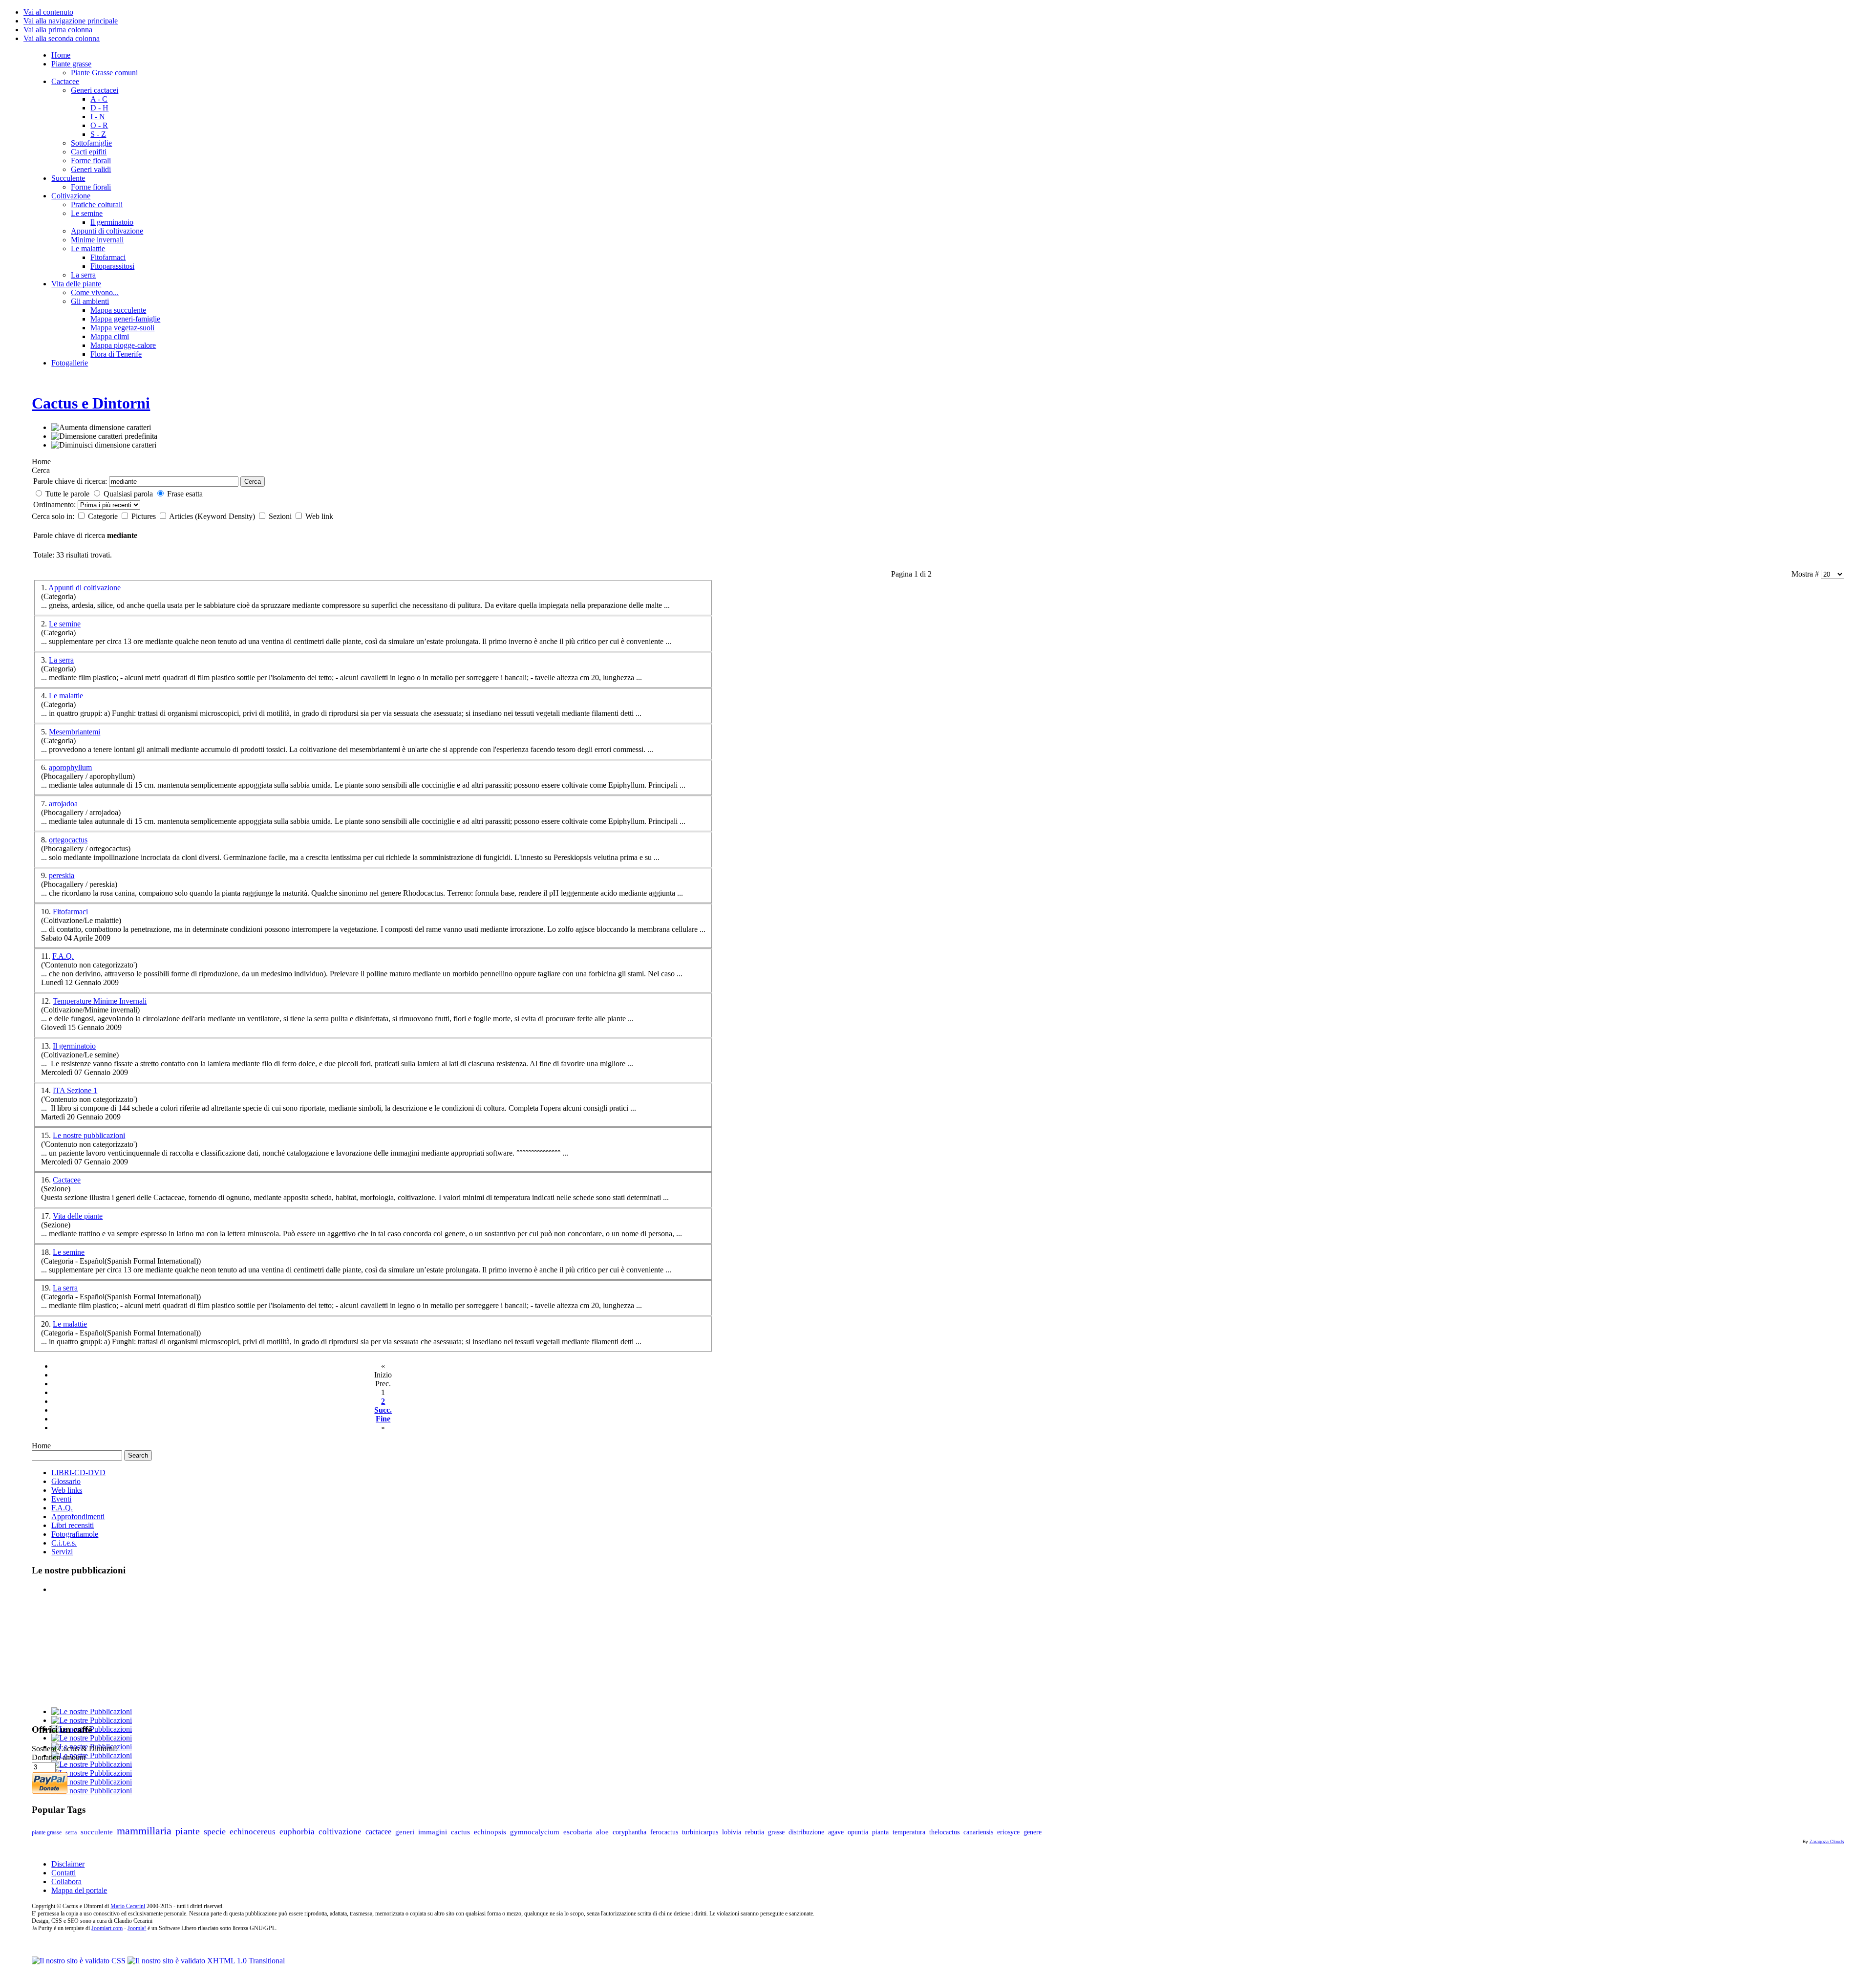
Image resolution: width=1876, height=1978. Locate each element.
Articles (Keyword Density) (213, 516)
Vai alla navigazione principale (71, 21)
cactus (460, 1832)
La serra (61, 660)
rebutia (755, 1832)
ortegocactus (68, 840)
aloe (602, 1832)
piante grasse (47, 1832)
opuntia (858, 1832)
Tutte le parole (67, 494)
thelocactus (944, 1832)
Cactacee (67, 1180)
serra (71, 1832)
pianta (880, 1832)
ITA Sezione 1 (75, 1090)
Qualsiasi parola (128, 494)
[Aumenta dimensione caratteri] (101, 428)
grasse (776, 1832)
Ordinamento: (55, 505)
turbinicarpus (700, 1832)
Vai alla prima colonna (58, 30)
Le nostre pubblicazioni (89, 1135)
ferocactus (664, 1832)
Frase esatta (185, 494)
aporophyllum (70, 767)
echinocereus (253, 1831)
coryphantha (629, 1832)
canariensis (978, 1832)
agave (836, 1832)
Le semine (65, 624)
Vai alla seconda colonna (62, 38)
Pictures (145, 516)
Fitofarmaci (70, 912)
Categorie (104, 516)
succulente (97, 1832)
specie (215, 1831)
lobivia (732, 1832)
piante (188, 1831)
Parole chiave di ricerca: (70, 481)
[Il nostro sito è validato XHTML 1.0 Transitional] (206, 1961)
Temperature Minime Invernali (100, 1001)
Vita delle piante (78, 1216)
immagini (433, 1832)
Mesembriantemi (75, 732)
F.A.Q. (63, 956)
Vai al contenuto (48, 12)
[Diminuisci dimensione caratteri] (104, 445)
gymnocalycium (535, 1832)
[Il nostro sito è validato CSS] (80, 1961)
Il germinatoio (74, 1046)
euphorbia (297, 1832)
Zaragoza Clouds (1827, 1842)
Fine (383, 1419)
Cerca (253, 482)
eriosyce (1008, 1832)
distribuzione (806, 1832)
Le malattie (66, 696)
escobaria (578, 1832)
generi (405, 1832)
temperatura (909, 1832)
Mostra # (1806, 574)
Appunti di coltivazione (85, 588)
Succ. (383, 1410)
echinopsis (490, 1832)
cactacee (378, 1832)
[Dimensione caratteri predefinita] (104, 436)
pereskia (62, 875)
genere (1033, 1832)
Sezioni (281, 516)
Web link (319, 516)
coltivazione (340, 1832)
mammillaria (144, 1831)
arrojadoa (63, 804)
